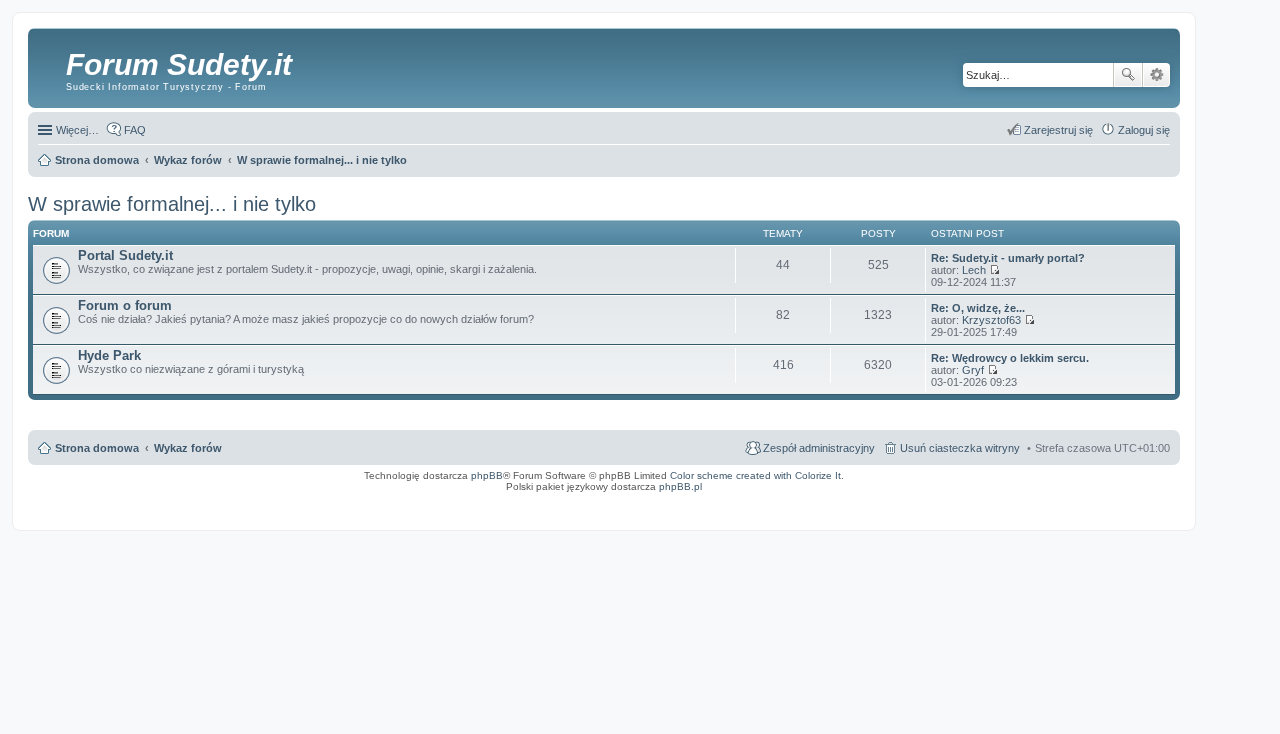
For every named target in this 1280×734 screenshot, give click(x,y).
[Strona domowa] (49, 65)
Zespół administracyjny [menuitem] (819, 448)
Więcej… (77, 130)
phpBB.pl (680, 486)
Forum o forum (125, 305)
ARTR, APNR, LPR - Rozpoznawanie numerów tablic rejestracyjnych (731, 500)
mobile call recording (1154, 506)
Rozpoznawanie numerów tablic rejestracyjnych (1120, 500)
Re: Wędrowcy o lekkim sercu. (1010, 358)
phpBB (487, 475)
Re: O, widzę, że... (978, 308)
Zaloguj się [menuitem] (1144, 130)
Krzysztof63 (991, 320)
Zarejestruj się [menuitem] (1058, 130)
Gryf (973, 370)
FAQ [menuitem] (135, 130)
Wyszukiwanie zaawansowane (1156, 75)
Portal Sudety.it (125, 255)
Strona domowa (97, 448)
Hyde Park (109, 355)
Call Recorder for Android (959, 500)
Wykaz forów (188, 448)
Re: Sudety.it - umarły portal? (1008, 258)
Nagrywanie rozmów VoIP (1026, 500)
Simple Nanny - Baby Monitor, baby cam (873, 500)
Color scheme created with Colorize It (755, 475)
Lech (974, 270)
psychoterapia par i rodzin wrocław (1136, 512)
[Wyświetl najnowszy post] (994, 270)
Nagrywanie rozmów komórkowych (1083, 506)
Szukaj (1128, 75)
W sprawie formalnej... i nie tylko (172, 204)
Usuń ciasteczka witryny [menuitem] (960, 448)
